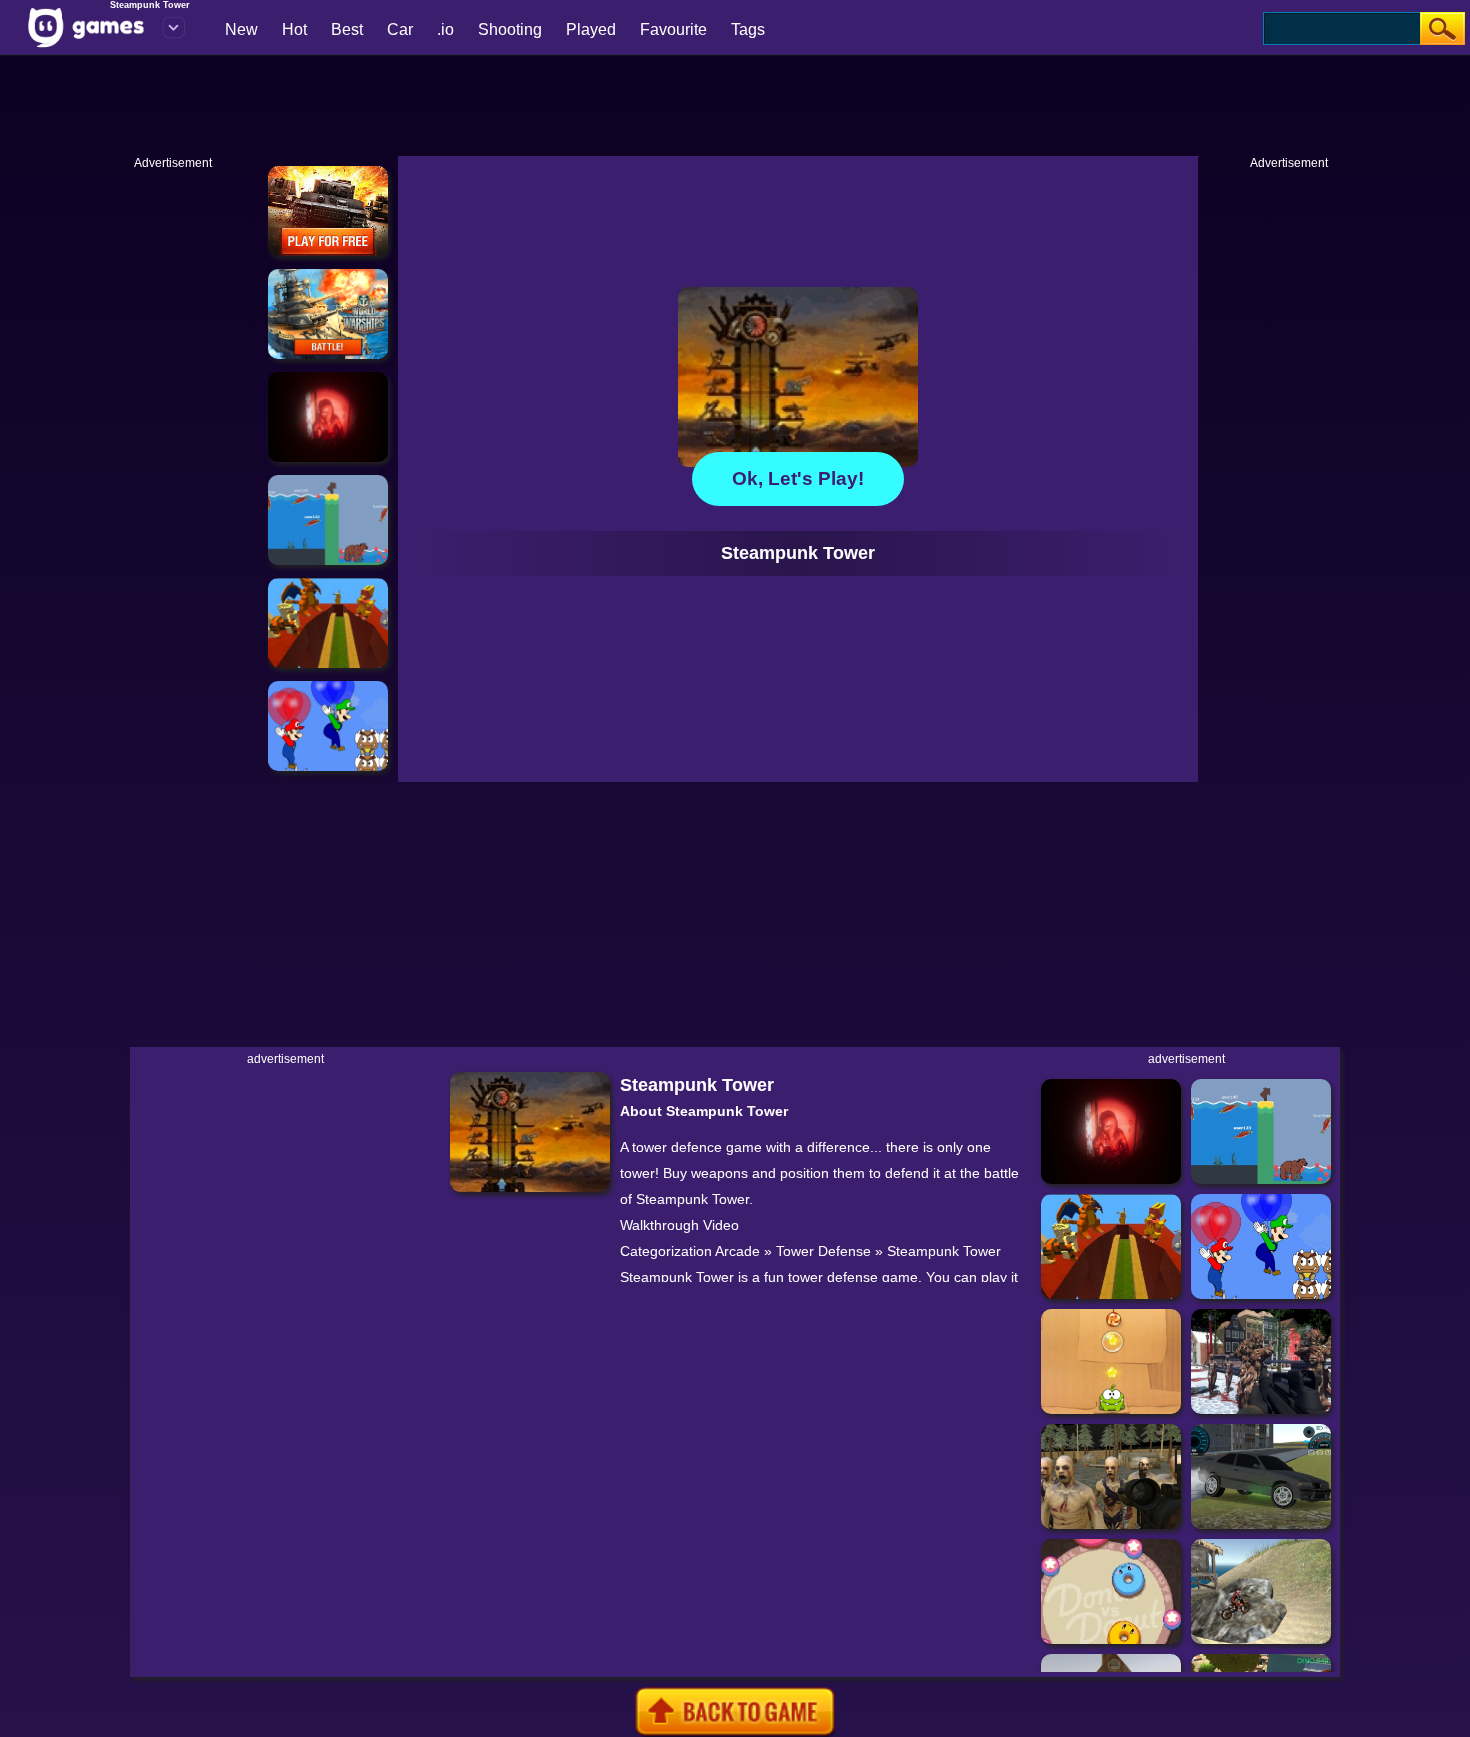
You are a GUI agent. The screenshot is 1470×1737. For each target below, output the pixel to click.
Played (591, 29)
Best (347, 29)
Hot (294, 29)
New (241, 29)
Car (400, 29)
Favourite (673, 29)
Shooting (510, 29)
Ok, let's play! (798, 478)
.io (445, 29)
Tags (748, 29)
